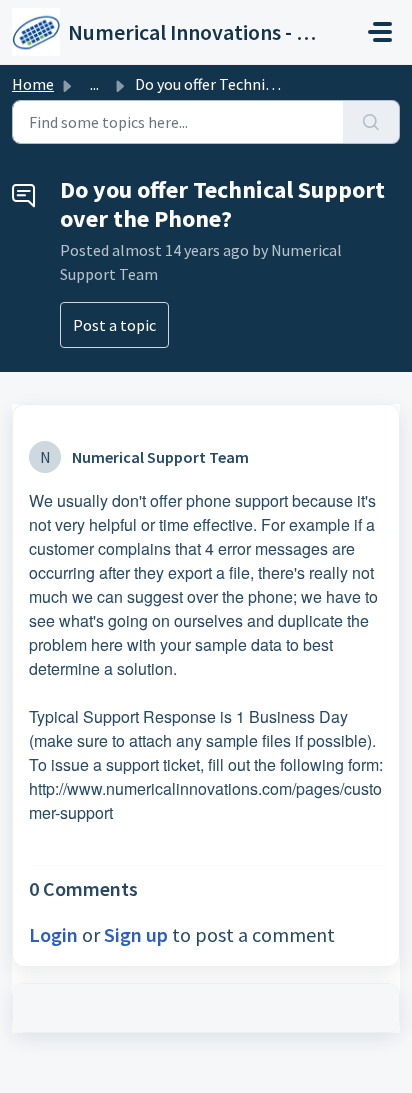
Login (53, 934)
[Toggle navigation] (380, 32)
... (94, 84)
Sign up (136, 934)
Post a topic (114, 325)
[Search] (371, 122)
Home (33, 84)
